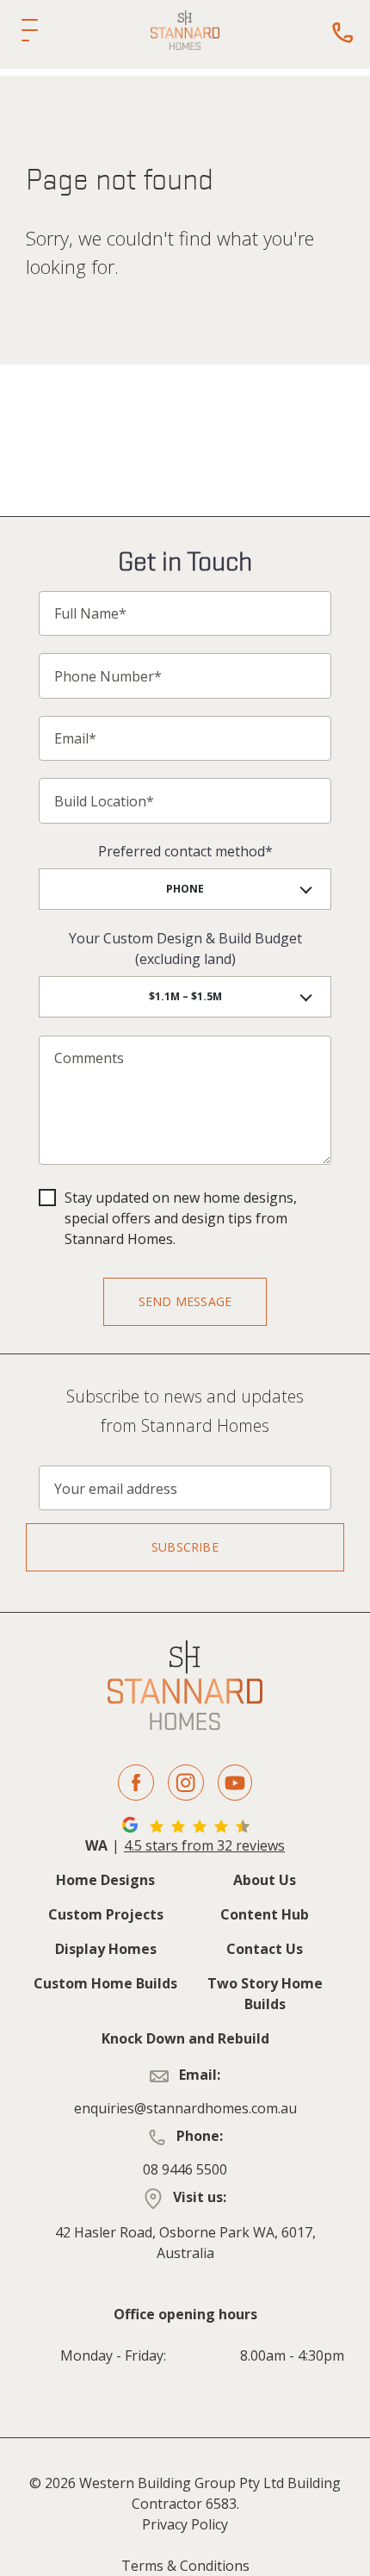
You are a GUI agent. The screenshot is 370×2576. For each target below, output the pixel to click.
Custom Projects (106, 1914)
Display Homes (106, 1949)
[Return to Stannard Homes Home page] (185, 30)
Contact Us (265, 1949)
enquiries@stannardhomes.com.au (185, 2108)
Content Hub (265, 1914)
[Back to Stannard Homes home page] (185, 1685)
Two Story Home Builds (265, 1994)
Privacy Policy (185, 2524)
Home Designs (105, 1880)
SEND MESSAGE (185, 1301)
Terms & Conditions (185, 2566)
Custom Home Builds (105, 1983)
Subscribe (185, 1547)
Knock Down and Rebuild (185, 2038)
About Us (265, 1880)
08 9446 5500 (185, 2169)
